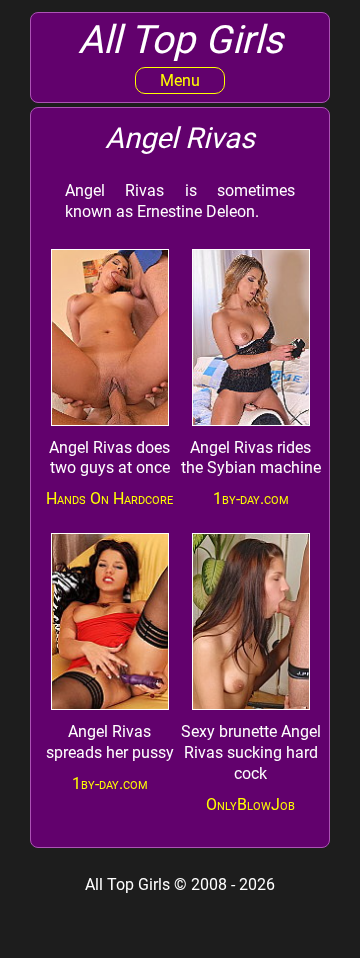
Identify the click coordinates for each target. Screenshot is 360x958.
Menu (180, 80)
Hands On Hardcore (109, 498)
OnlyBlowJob (250, 804)
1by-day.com (251, 498)
